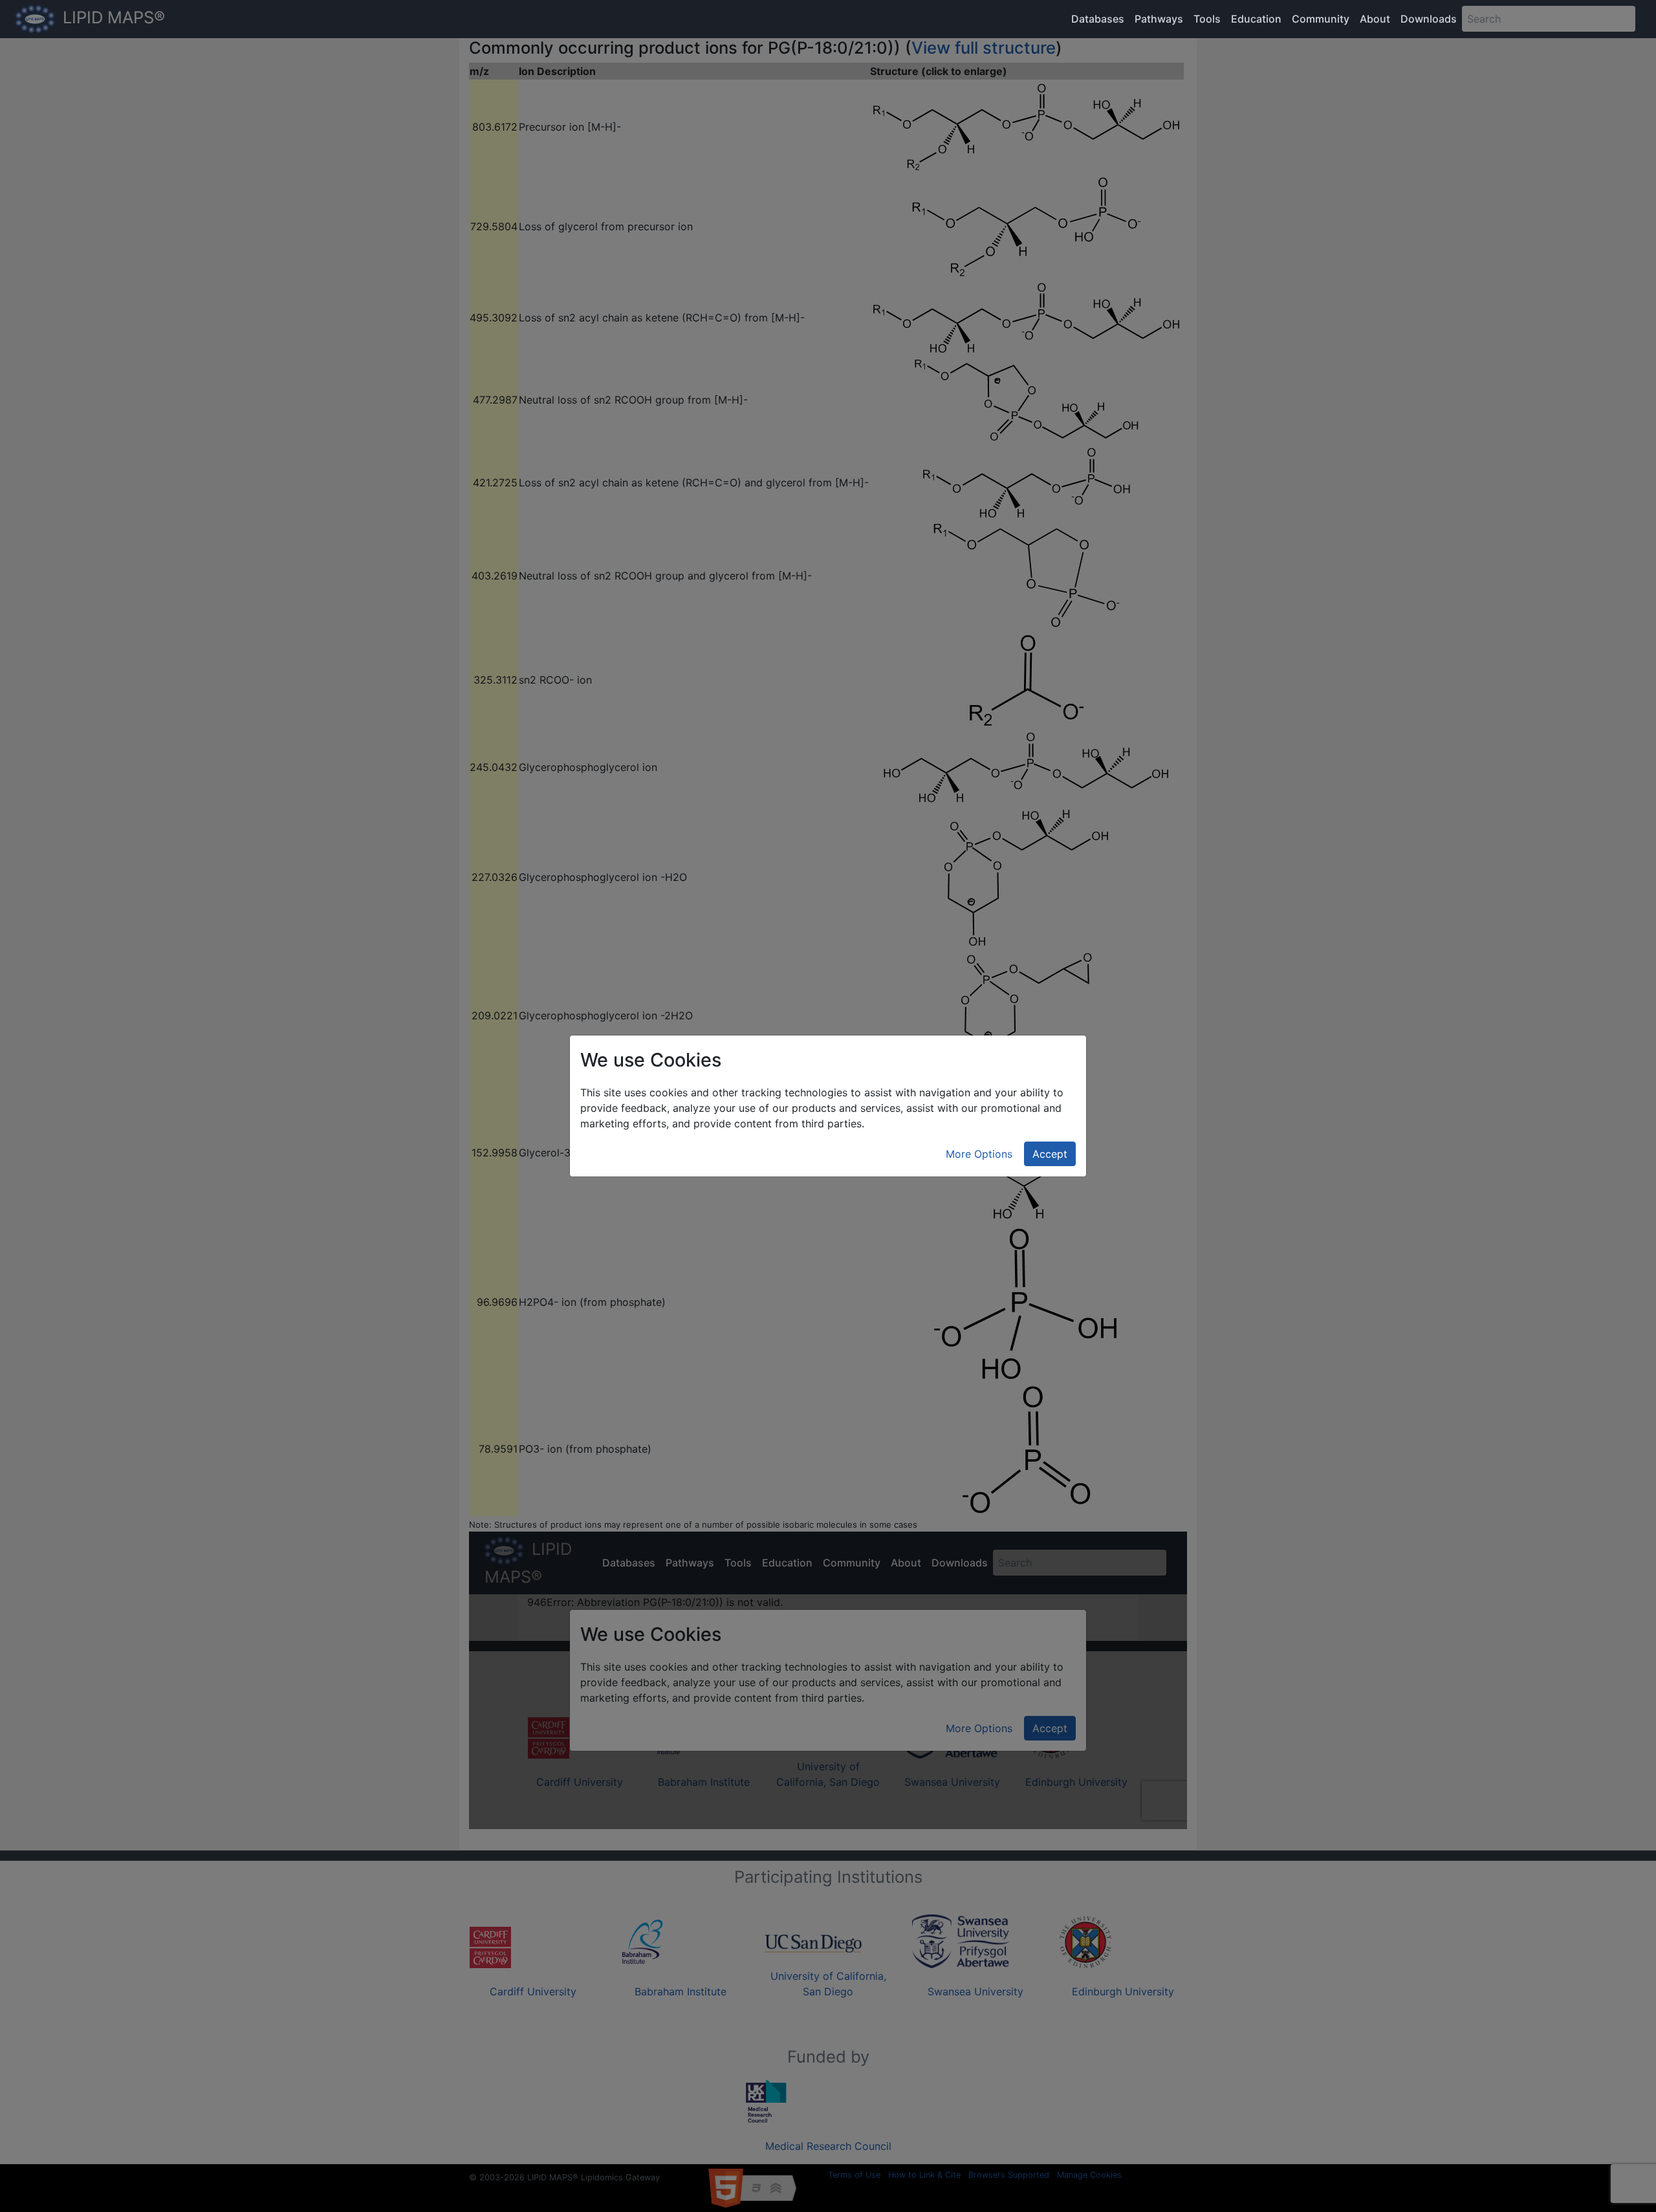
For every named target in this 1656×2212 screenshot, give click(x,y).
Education (1256, 19)
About (1375, 19)
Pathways (1159, 19)
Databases (1098, 19)
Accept (1050, 1154)
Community (1321, 19)
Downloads (1429, 19)
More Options (979, 1154)
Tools (1207, 19)
